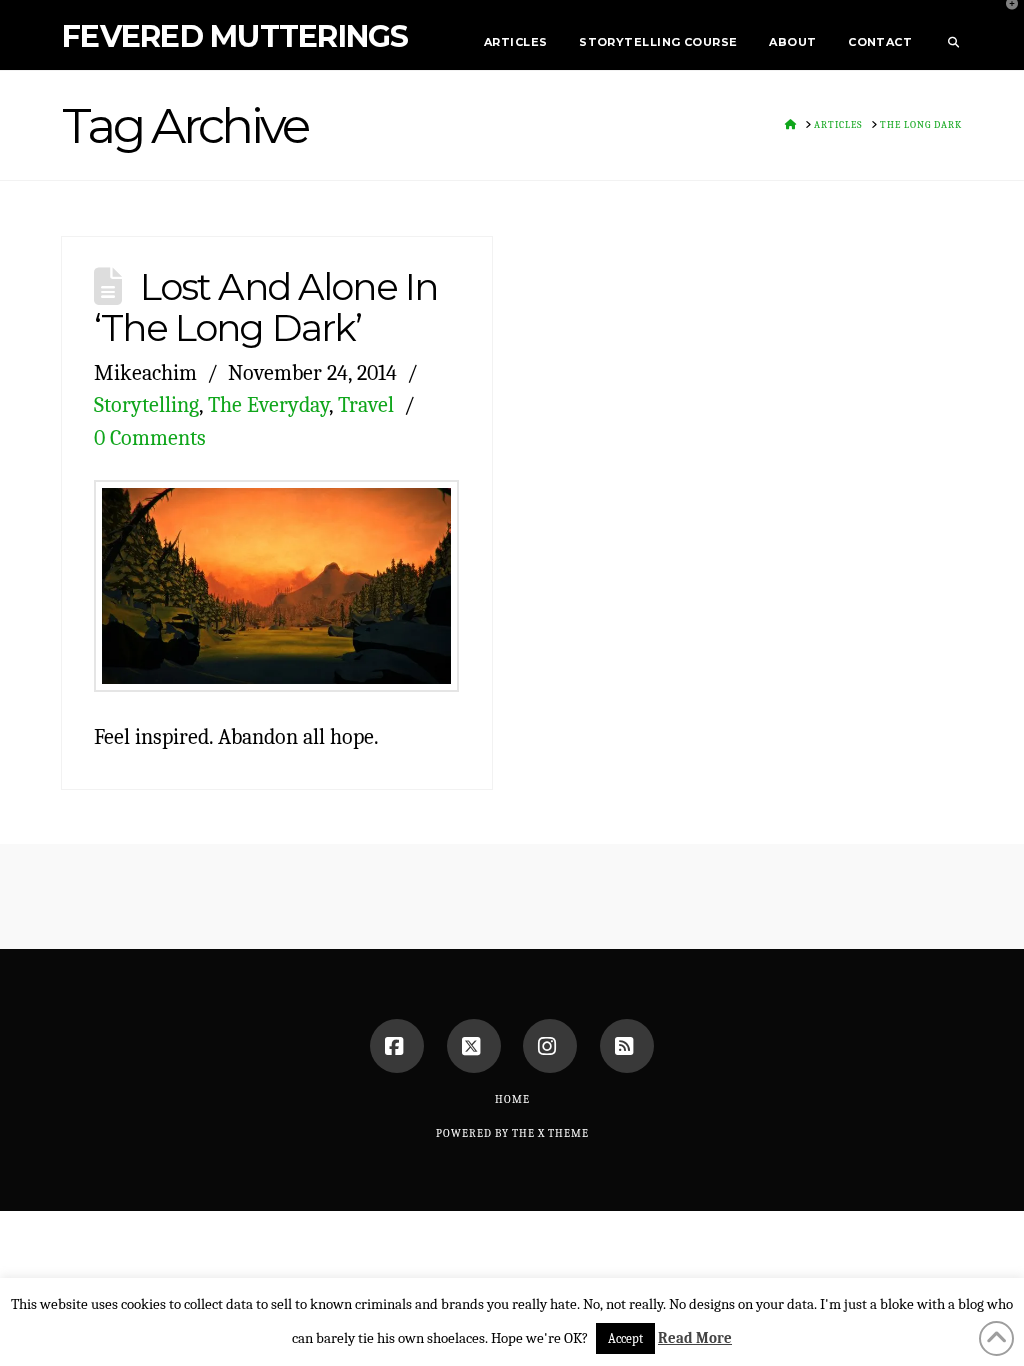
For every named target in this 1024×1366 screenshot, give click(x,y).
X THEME (563, 1133)
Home (512, 1099)
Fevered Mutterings (235, 37)
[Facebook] (397, 1046)
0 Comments (150, 437)
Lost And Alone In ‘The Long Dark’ (265, 307)
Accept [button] (625, 1338)
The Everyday (268, 404)
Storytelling (146, 404)
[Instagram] (550, 1046)
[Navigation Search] (945, 35)
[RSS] (627, 1046)
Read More (695, 1338)
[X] (474, 1046)
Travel (366, 404)
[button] (1005, 19)
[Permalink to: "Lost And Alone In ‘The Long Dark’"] (276, 586)
